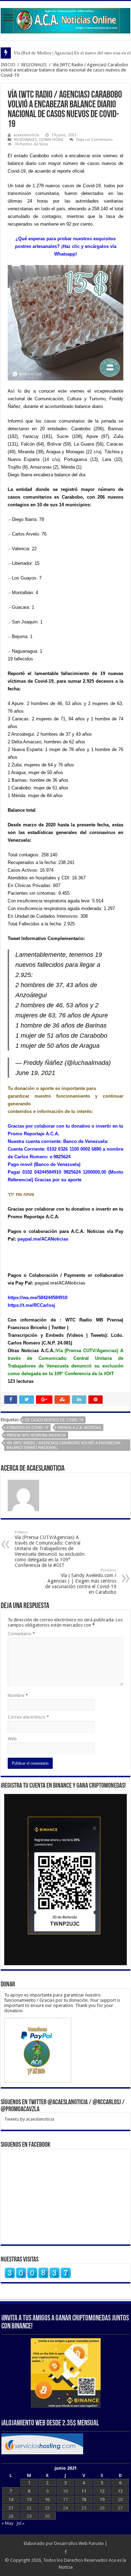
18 (84, 2499)
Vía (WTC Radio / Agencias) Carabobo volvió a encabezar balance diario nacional (64, 1445)
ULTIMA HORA (51, 140)
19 (102, 2499)
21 (11, 2508)
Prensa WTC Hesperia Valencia (36, 1435)
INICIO (8, 65)
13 (120, 2491)
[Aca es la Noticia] (65, 20)
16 (47, 2499)
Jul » (20, 2523)
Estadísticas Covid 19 (27, 1428)
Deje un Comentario (94, 140)
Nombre (18, 1695)
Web (12, 1739)
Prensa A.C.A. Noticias (79, 1428)
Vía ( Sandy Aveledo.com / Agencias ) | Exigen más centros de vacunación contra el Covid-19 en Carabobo (81, 1581)
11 (84, 2491)
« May (7, 2523)
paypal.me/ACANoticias (59, 1283)
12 (102, 2491)
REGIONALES (34, 65)
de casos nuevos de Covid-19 (54, 1420)
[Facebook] (66, 2552)
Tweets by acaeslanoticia (29, 2119)
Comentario (21, 1634)
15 (29, 2499)
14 (11, 2499)
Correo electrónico (28, 1717)
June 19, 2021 (35, 1073)
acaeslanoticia (26, 135)
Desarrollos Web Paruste (79, 2543)
